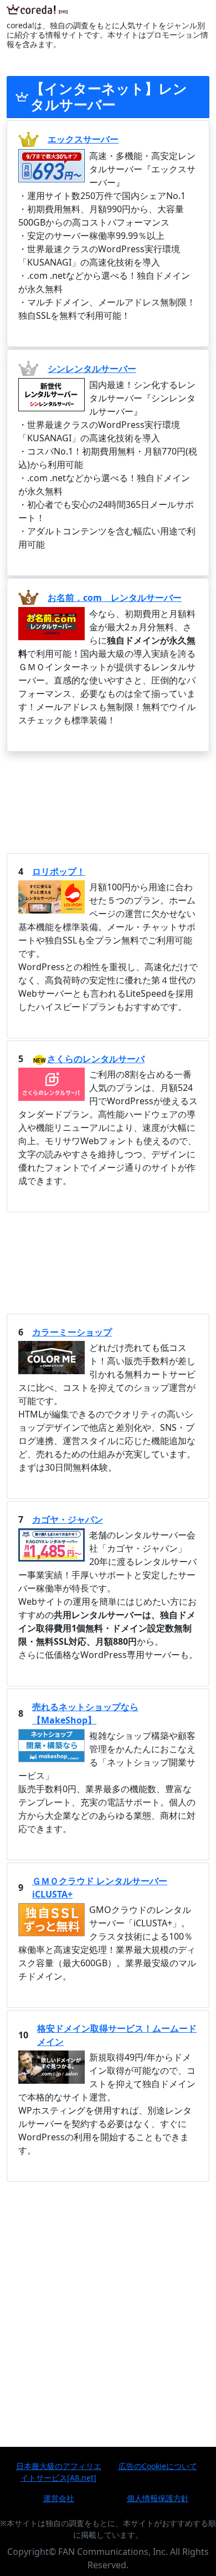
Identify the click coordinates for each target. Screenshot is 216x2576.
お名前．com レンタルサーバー (115, 598)
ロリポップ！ (59, 871)
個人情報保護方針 (158, 2498)
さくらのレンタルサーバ (96, 1059)
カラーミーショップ (72, 1332)
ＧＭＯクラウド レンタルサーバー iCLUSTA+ (100, 1888)
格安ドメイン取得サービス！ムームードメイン (117, 2035)
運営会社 (59, 2498)
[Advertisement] (108, 801)
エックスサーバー (83, 139)
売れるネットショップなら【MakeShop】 (85, 1713)
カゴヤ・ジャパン (68, 1519)
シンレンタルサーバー (92, 369)
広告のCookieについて (158, 2466)
